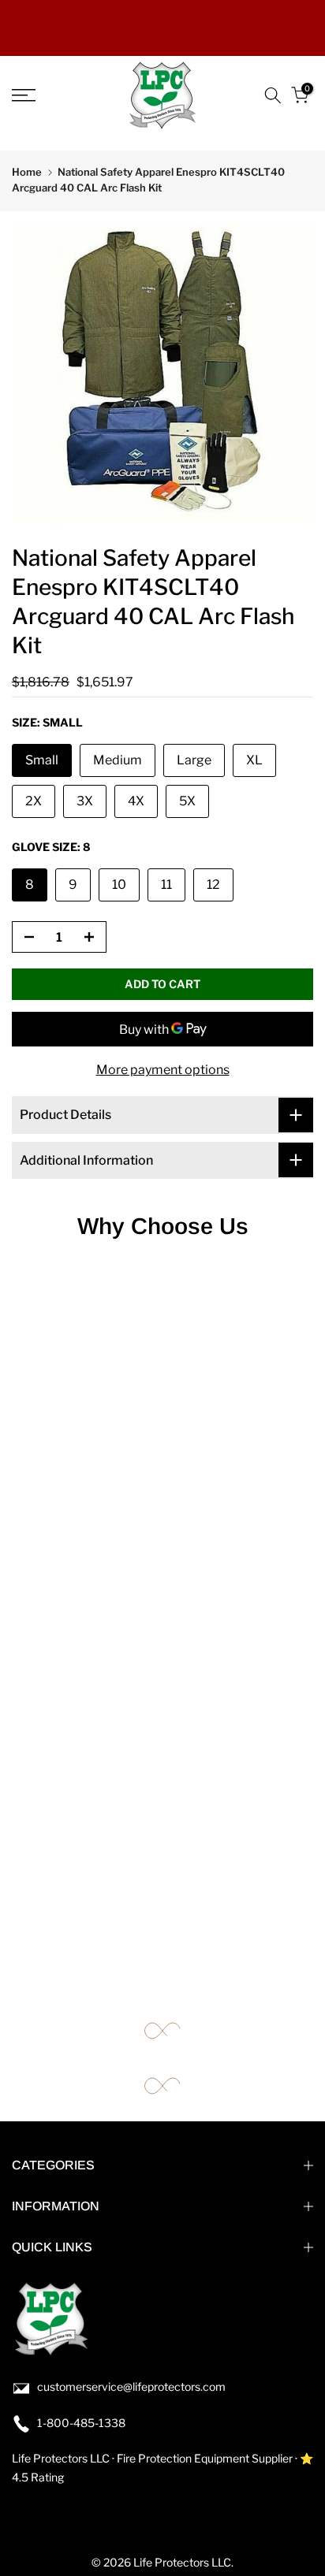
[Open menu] (45, 95)
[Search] (273, 95)
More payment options (163, 1070)
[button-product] (24, 938)
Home (27, 172)
